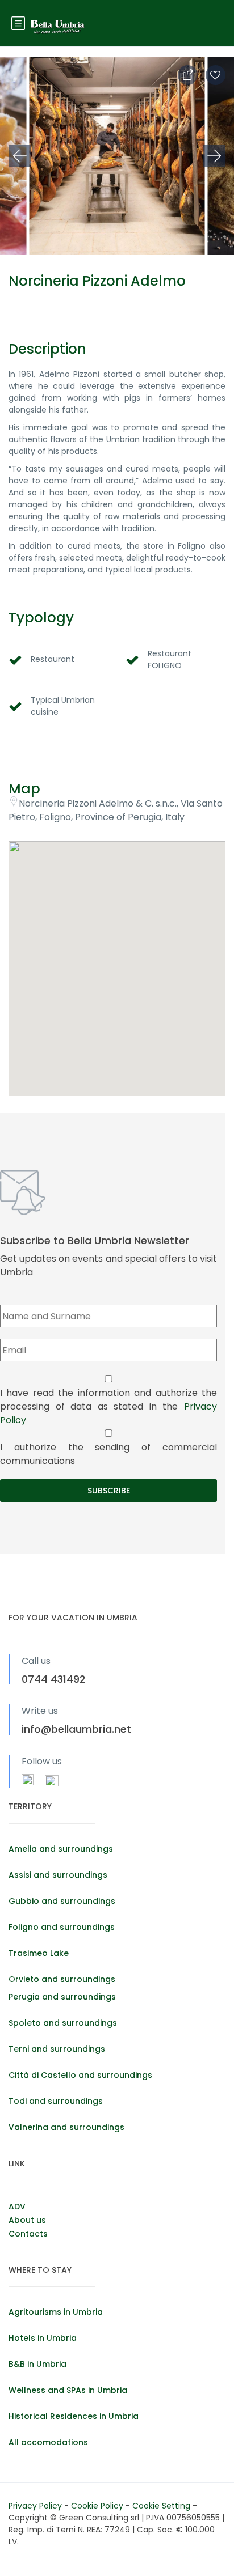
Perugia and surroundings (62, 1997)
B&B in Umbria (37, 2364)
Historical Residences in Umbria (74, 2416)
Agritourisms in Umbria (56, 2312)
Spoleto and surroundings (63, 2023)
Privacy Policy (36, 2506)
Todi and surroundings (56, 2101)
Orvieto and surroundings (62, 1979)
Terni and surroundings (57, 2049)
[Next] (214, 156)
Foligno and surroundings (62, 1927)
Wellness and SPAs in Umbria (68, 2390)
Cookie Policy (98, 2506)
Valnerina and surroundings (66, 2127)
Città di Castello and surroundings (80, 2075)
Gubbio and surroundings (62, 1901)
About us (27, 2220)
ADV (17, 2206)
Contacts (28, 2234)
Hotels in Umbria (43, 2338)
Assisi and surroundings (58, 1875)
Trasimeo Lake (39, 1953)
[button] (117, 954)
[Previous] (20, 156)
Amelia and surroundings (61, 1849)
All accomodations (48, 2442)
